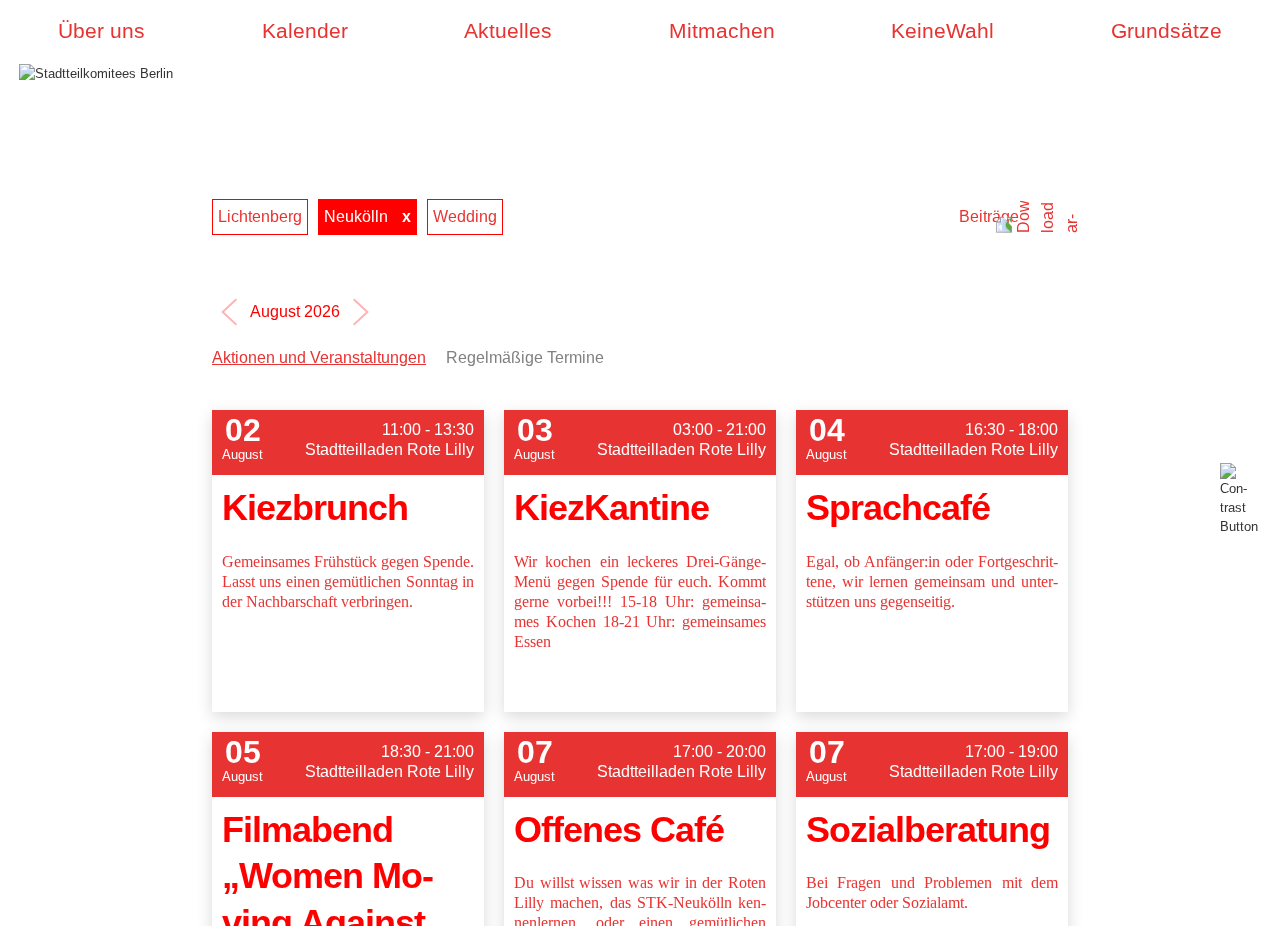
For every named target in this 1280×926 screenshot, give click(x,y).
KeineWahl (942, 31)
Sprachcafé (898, 507)
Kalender (305, 31)
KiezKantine (611, 507)
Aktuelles (508, 31)
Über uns (101, 31)
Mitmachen (722, 31)
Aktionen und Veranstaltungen (319, 357)
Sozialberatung (928, 829)
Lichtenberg (260, 216)
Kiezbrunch (315, 507)
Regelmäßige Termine (525, 357)
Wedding (465, 216)
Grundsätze (1166, 31)
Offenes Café (619, 829)
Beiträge (989, 216)
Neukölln (356, 216)
